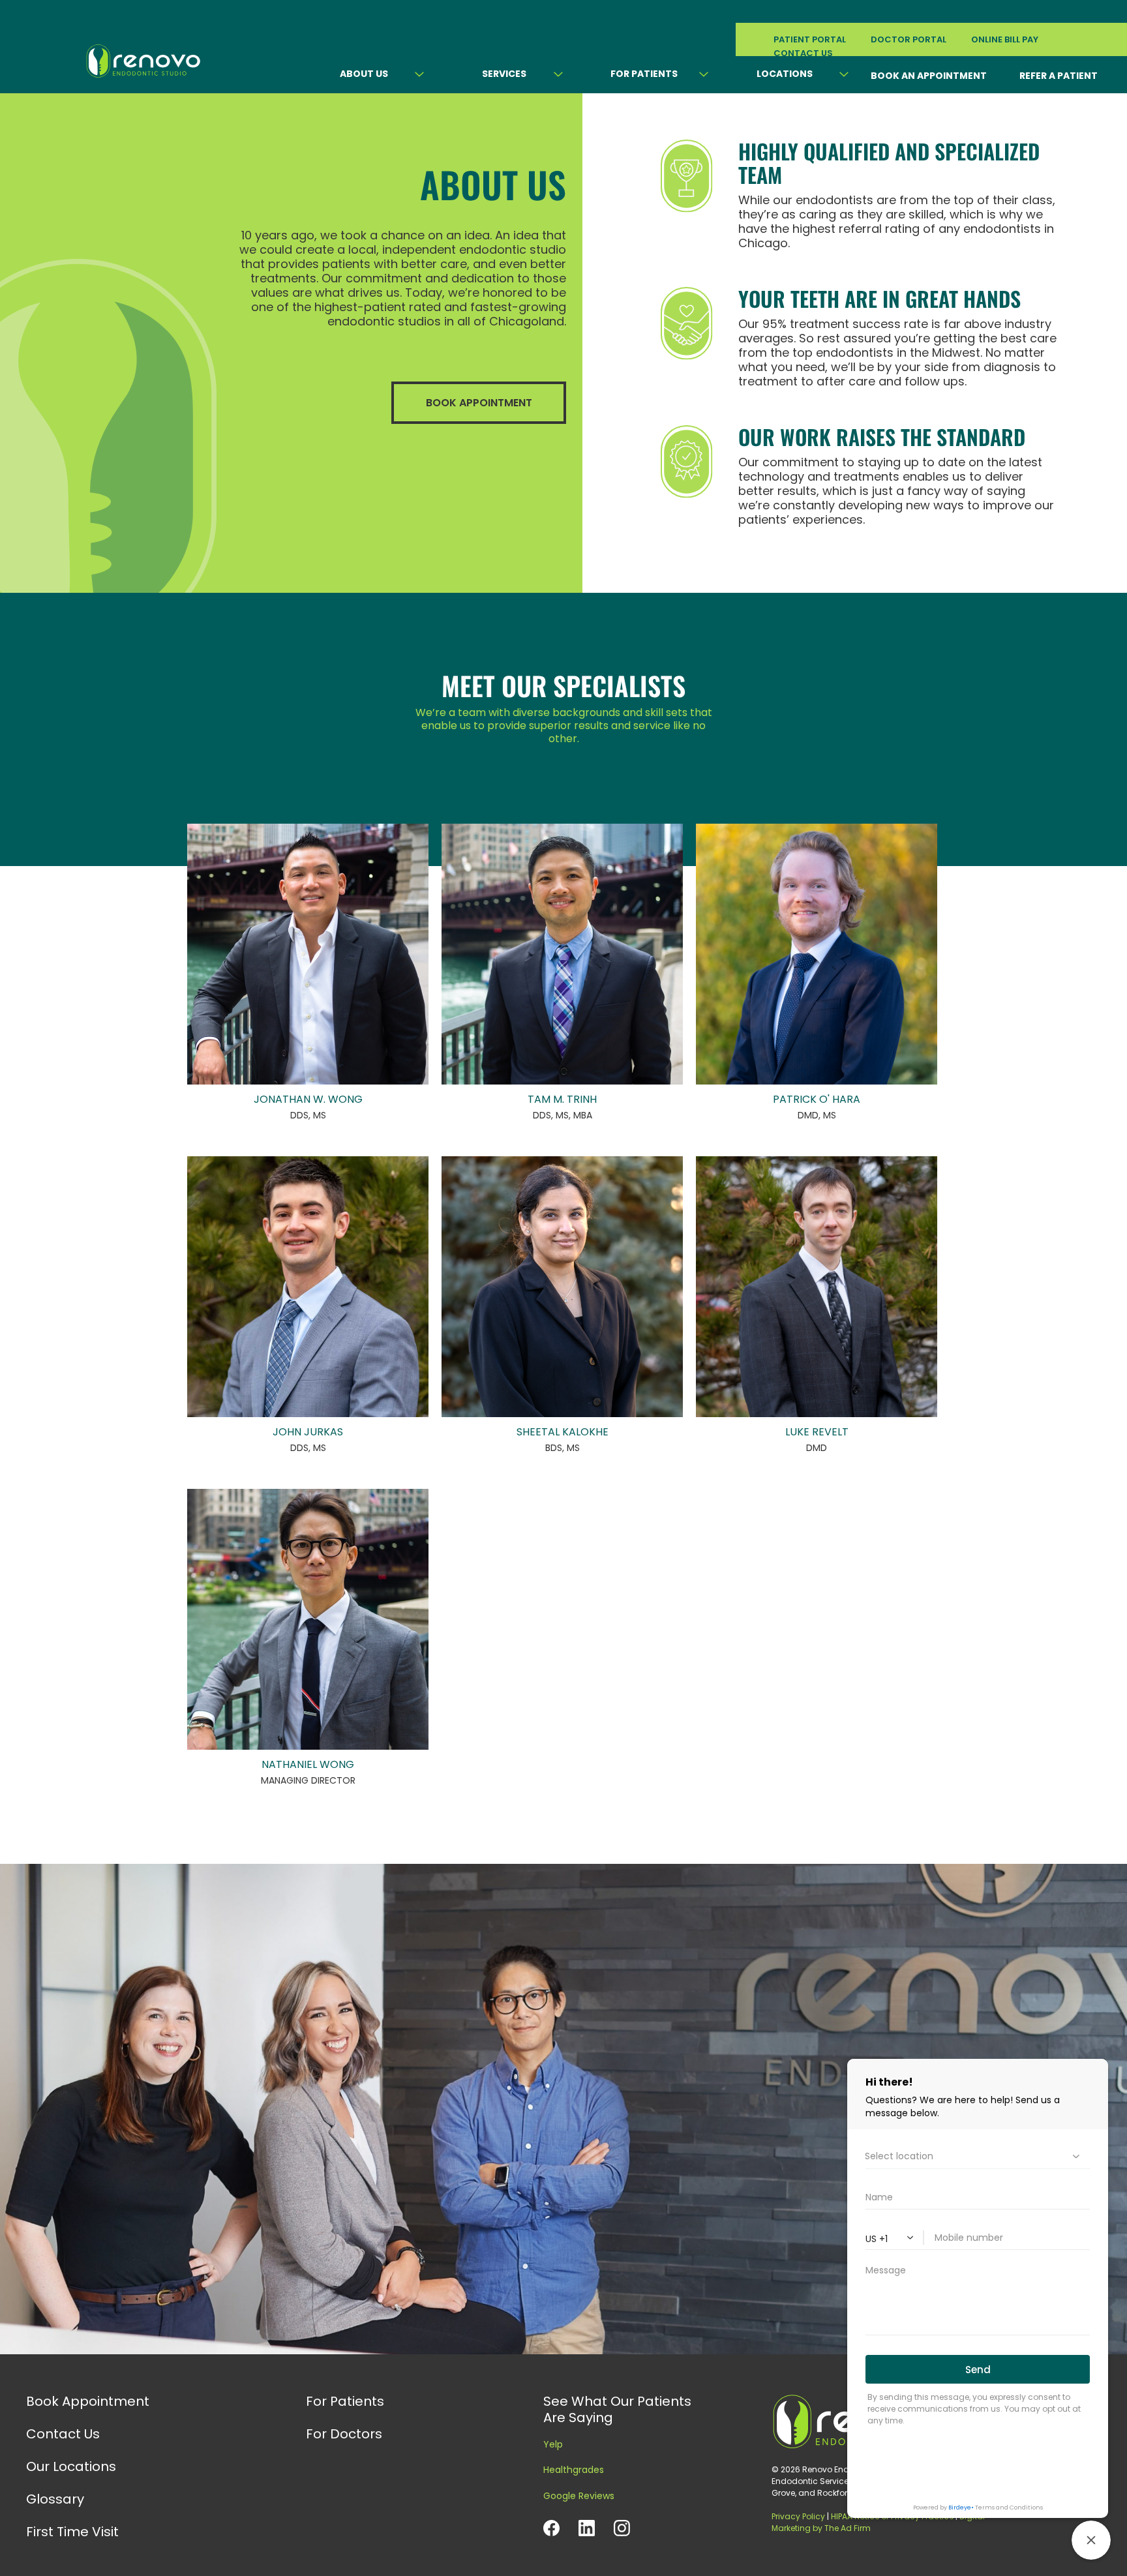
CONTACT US (803, 53)
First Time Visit (72, 2532)
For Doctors (344, 2434)
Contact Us (63, 2434)
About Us (364, 74)
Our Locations (71, 2466)
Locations (785, 74)
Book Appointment (88, 2401)
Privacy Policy (798, 2516)
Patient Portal (810, 39)
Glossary (55, 2499)
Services (504, 74)
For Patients (644, 74)
